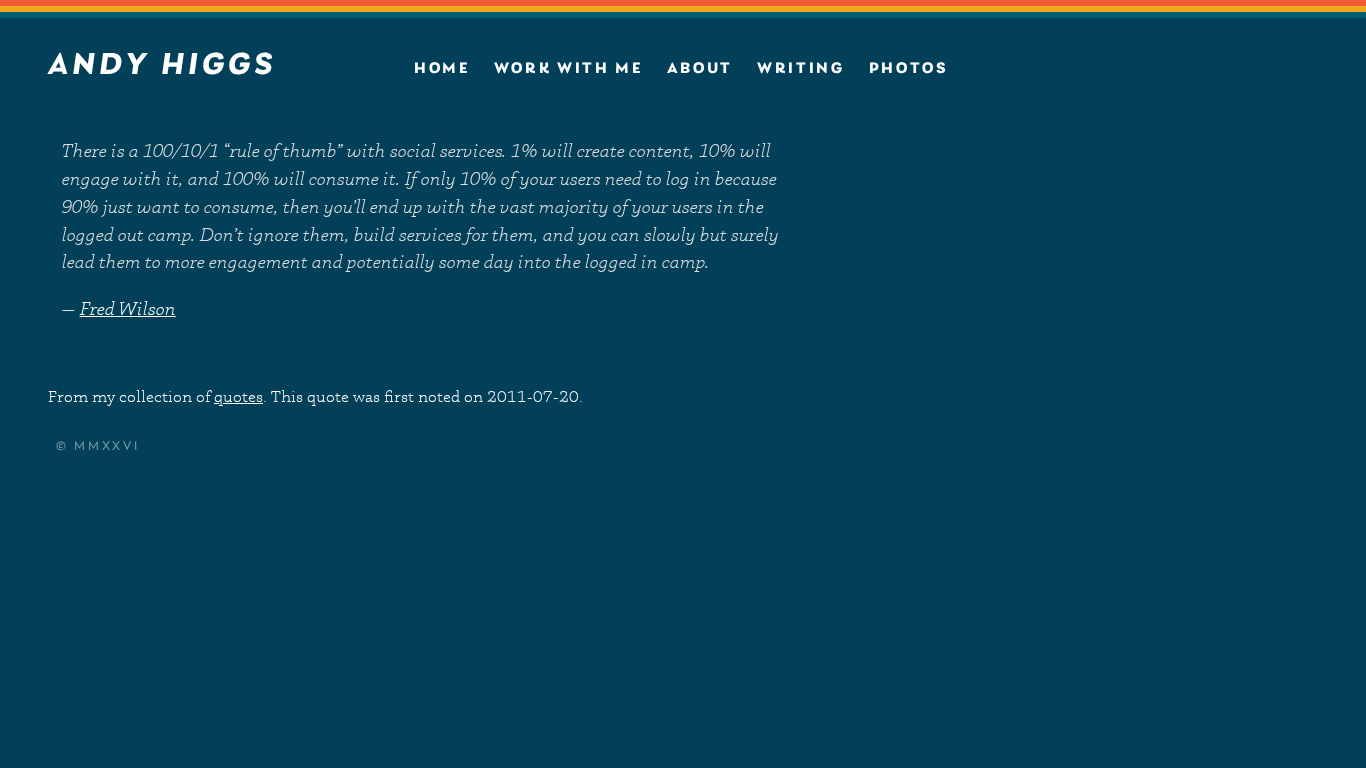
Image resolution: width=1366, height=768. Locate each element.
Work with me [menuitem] (568, 69)
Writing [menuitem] (801, 69)
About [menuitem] (700, 69)
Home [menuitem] (442, 69)
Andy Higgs (162, 66)
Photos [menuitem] (909, 69)
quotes (238, 396)
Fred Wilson (128, 308)
